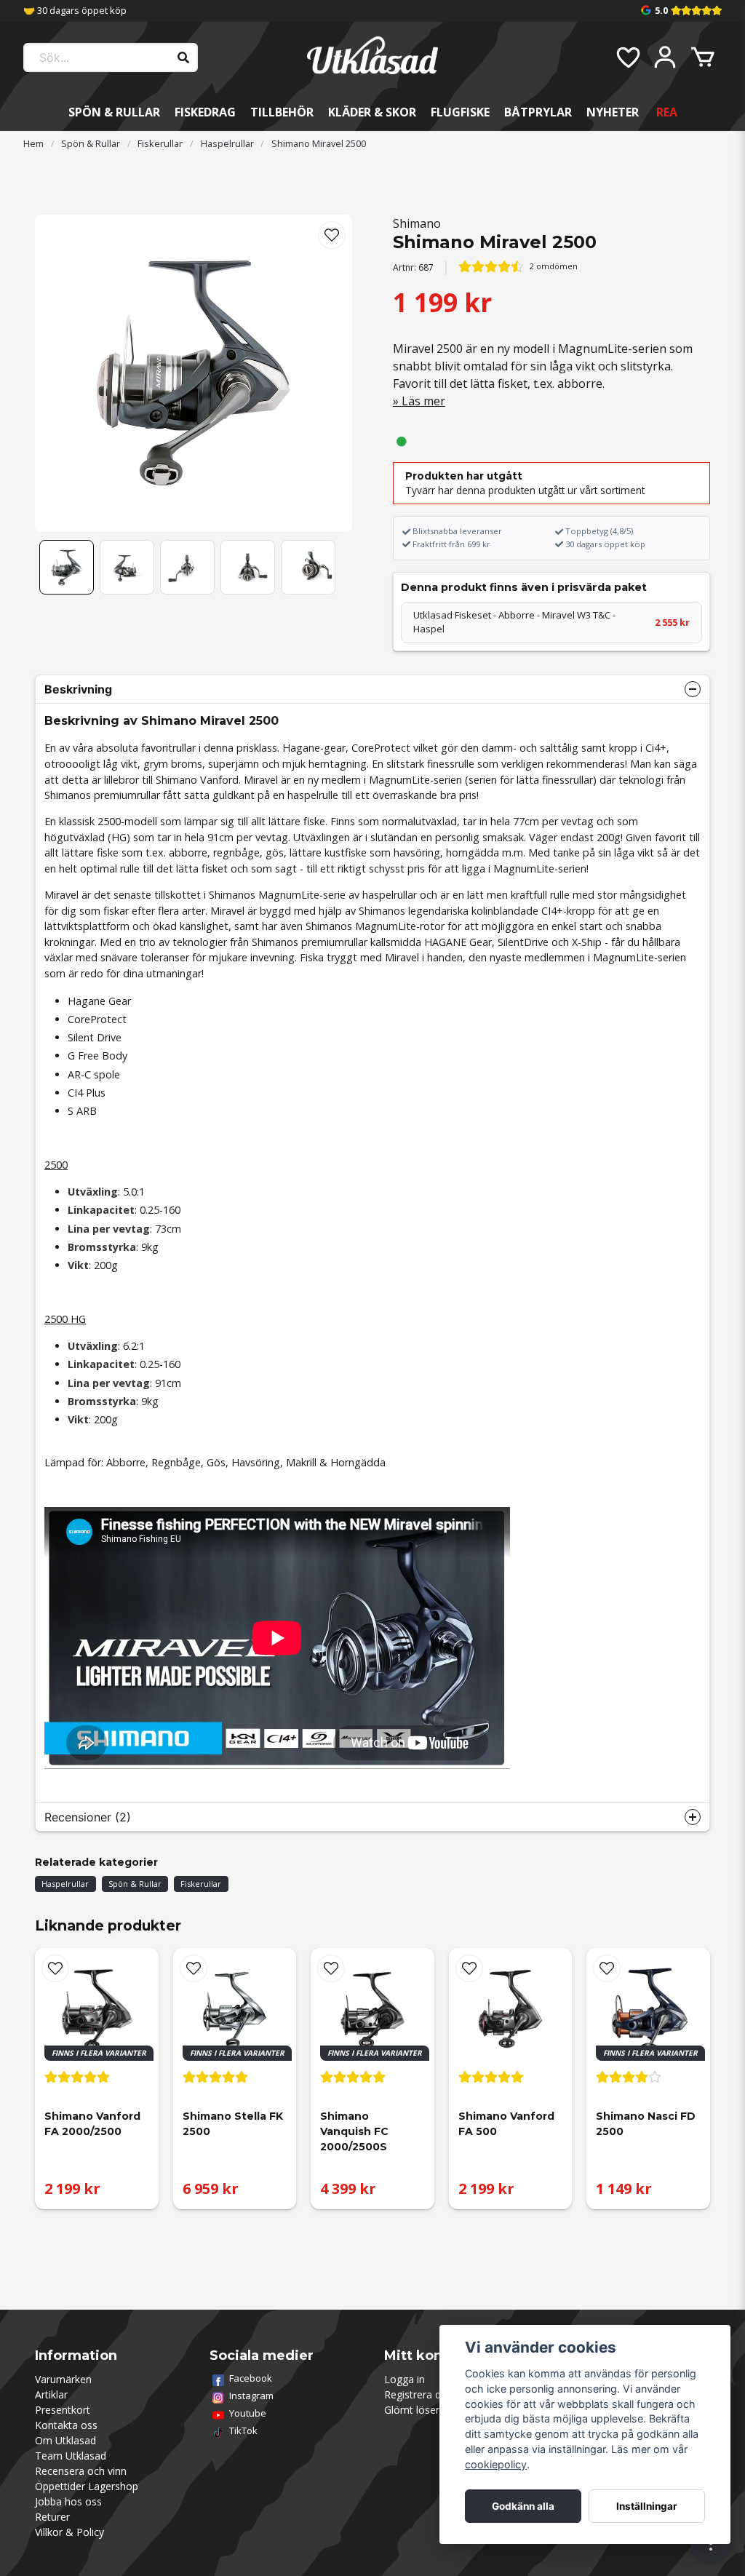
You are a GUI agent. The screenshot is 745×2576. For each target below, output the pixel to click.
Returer (52, 2517)
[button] (332, 235)
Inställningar (647, 2506)
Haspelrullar (227, 143)
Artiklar (51, 2394)
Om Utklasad (65, 2440)
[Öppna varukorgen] (703, 57)
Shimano (417, 223)
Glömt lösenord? (423, 2410)
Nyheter (613, 112)
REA (667, 112)
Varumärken (63, 2379)
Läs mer (423, 401)
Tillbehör (282, 112)
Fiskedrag (205, 112)
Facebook (251, 2378)
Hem (33, 143)
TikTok (243, 2430)
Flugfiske (460, 112)
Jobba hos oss (68, 2501)
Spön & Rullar (114, 112)
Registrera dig (417, 2394)
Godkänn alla (523, 2506)
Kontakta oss (66, 2425)
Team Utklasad (71, 2456)
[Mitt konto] (665, 57)
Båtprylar (538, 112)
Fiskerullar (160, 143)
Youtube (248, 2413)
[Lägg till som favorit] (627, 57)
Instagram (251, 2396)
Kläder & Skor (372, 112)
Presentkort (63, 2410)
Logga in (405, 2379)
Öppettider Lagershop (87, 2486)
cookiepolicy (496, 2464)
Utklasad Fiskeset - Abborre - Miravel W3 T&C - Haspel (551, 622)
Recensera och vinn (81, 2471)
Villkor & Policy (69, 2532)
